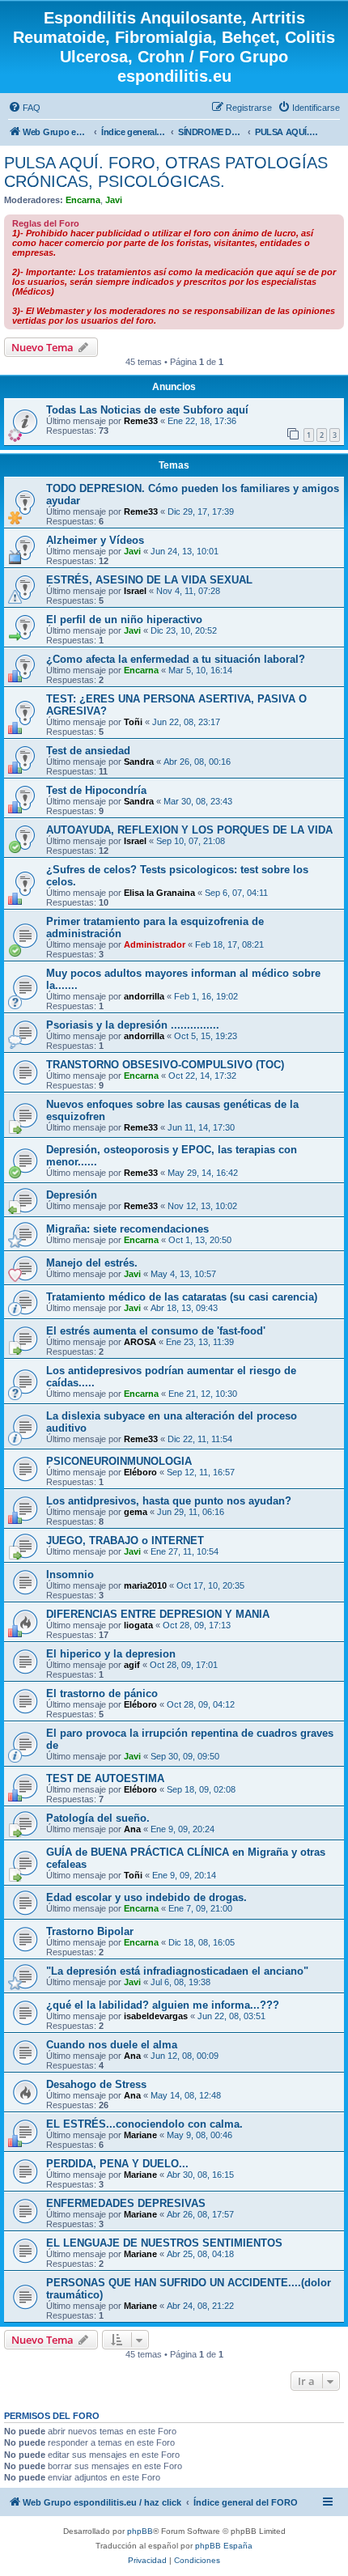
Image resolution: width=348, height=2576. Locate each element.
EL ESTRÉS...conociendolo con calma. (144, 2124)
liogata (138, 1625)
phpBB (140, 2531)
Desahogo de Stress (96, 2084)
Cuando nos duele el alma (112, 2045)
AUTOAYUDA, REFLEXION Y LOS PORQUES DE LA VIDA (189, 830)
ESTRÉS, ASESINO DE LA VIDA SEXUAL (149, 580)
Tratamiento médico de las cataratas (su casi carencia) (182, 1297)
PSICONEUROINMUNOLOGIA (119, 1461)
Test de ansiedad (88, 751)
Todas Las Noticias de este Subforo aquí (147, 410)
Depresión (72, 1195)
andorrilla (144, 996)
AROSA (140, 1342)
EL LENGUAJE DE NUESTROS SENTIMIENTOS (164, 2243)
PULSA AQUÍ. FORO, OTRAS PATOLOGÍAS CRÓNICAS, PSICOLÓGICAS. (166, 172)
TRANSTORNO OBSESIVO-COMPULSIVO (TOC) (165, 1065)
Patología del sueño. (98, 1818)
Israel (135, 591)
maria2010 (145, 1585)
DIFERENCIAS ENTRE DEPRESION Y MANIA (158, 1614)
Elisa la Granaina (159, 893)
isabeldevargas (156, 2016)
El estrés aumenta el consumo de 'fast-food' (156, 1331)
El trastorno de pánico (102, 1693)
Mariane (140, 2135)
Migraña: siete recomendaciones (127, 1229)
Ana (132, 1829)
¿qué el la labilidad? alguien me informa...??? (163, 2005)
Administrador (155, 944)
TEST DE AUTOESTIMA (105, 1778)
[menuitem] (24, 108)
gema (136, 1512)
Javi (114, 200)
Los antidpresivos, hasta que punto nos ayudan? (169, 1501)
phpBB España (224, 2546)
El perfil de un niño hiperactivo (124, 620)
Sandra (139, 762)
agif (132, 1665)
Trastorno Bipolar (90, 1931)
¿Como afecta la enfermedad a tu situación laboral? (176, 659)
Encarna (83, 200)
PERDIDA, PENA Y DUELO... (117, 2164)
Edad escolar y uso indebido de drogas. (146, 1897)
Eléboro (140, 1472)
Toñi (133, 722)
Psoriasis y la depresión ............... (133, 1025)
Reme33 (141, 421)
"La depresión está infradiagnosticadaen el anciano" (177, 1971)
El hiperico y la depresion (111, 1654)
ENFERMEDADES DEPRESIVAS (126, 2203)
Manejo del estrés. (92, 1263)
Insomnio (70, 1574)
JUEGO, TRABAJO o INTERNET (125, 1541)
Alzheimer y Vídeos (95, 540)
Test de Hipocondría (96, 790)
